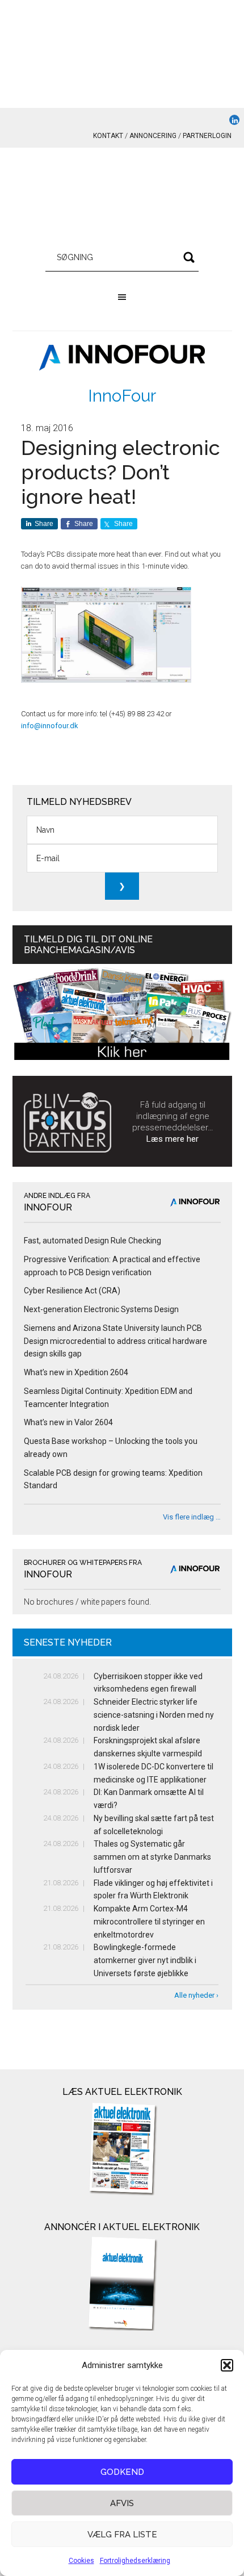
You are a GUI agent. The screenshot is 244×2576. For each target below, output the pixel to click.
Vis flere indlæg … (192, 1517)
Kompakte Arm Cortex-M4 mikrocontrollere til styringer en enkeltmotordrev (149, 1922)
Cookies (81, 2561)
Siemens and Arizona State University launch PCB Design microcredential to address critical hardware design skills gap (115, 1341)
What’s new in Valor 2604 (68, 1422)
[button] (227, 2365)
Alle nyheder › (196, 1995)
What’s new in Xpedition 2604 (76, 1372)
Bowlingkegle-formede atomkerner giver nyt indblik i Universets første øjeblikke (145, 1960)
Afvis (122, 2503)
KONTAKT (108, 136)
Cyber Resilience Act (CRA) (72, 1291)
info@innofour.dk (50, 726)
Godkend (122, 2472)
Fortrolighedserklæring (135, 2561)
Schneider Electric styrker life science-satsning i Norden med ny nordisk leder (154, 1715)
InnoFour (122, 396)
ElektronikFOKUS (122, 199)
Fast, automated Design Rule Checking (92, 1241)
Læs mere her (173, 1139)
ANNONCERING (153, 136)
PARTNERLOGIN (207, 136)
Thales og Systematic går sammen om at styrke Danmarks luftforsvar (152, 1857)
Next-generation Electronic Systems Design (101, 1309)
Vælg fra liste (122, 2535)
